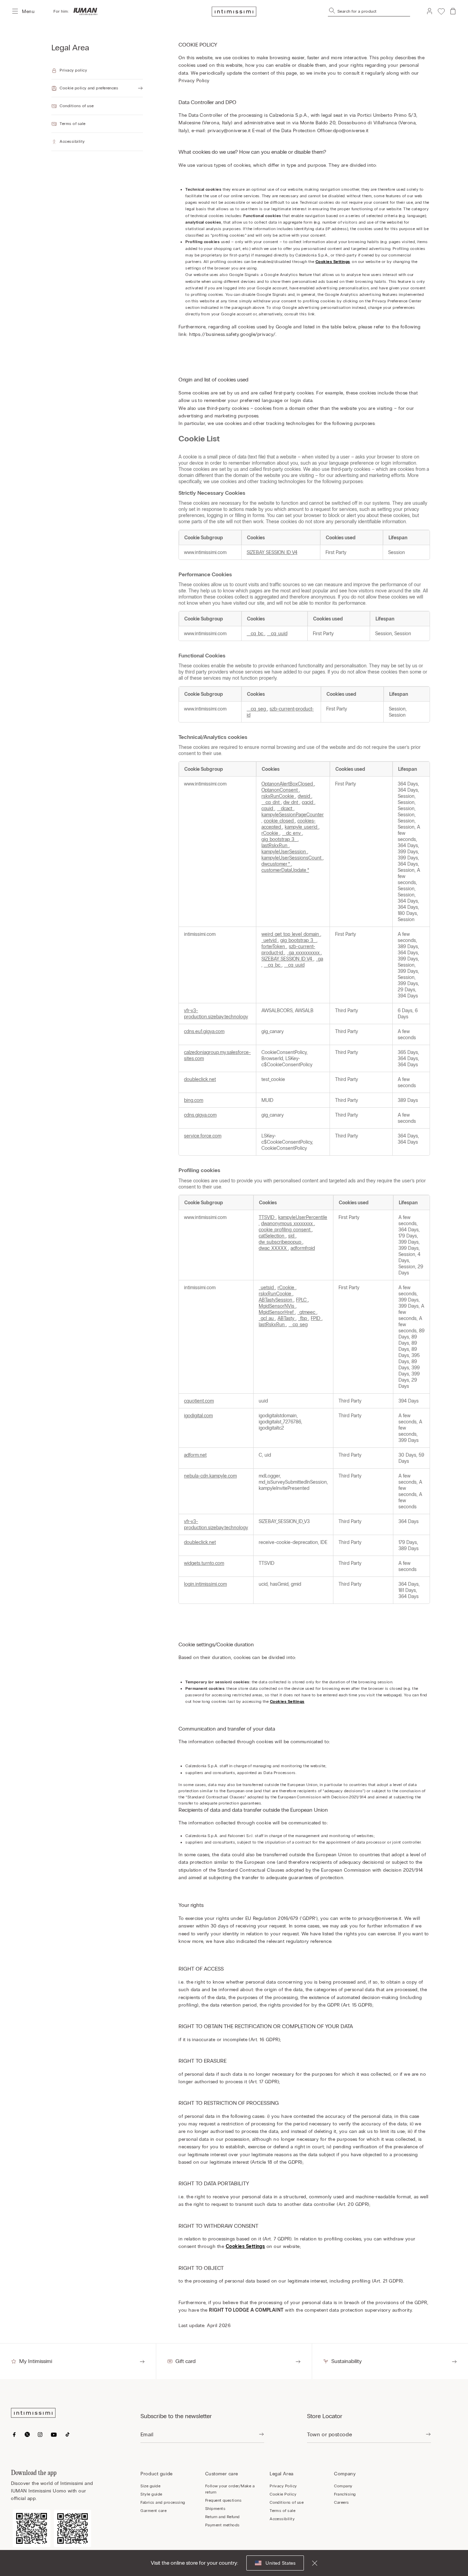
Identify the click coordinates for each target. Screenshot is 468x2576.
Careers (341, 2502)
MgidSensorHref (277, 1312)
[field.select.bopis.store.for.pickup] (428, 2435)
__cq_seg (257, 709)
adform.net (195, 1455)
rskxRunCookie (278, 796)
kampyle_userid (302, 827)
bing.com (194, 1100)
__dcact (285, 808)
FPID (316, 1318)
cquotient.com (199, 1401)
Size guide (150, 2486)
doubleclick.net (200, 1079)
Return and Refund (223, 2517)
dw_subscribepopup (281, 1242)
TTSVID (267, 1217)
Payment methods (223, 2525)
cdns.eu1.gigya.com (204, 1031)
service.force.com (203, 1136)
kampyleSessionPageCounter (293, 815)
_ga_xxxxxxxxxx (304, 953)
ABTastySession (276, 1300)
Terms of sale (282, 2511)
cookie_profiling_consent (285, 1230)
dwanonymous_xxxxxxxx (288, 1223)
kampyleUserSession (284, 852)
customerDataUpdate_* (285, 870)
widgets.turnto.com (204, 1563)
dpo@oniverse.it (351, 131)
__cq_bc (256, 633)
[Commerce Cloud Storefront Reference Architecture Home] (234, 11)
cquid (268, 808)
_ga (319, 959)
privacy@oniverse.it (229, 131)
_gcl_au (267, 1318)
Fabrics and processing (163, 2502)
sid (292, 1236)
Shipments (215, 2509)
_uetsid (267, 1287)
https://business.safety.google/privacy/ (232, 334)
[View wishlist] (441, 11)
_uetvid (270, 940)
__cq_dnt (271, 802)
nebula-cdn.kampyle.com (210, 1476)
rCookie (270, 833)
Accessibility (282, 2519)
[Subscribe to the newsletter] (261, 2435)
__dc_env (292, 833)
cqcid (308, 802)
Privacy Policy (283, 2486)
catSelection (272, 1236)
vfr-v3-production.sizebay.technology (216, 1014)
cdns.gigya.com (200, 1115)
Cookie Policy (283, 2494)
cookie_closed (279, 821)
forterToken (274, 946)
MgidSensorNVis (277, 1306)
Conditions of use (287, 2502)
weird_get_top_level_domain (291, 934)
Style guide (151, 2494)
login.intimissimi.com (205, 1584)
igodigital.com (198, 1416)
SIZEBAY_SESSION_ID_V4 (272, 552)
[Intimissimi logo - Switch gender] (83, 11)
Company (343, 2486)
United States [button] (280, 2563)
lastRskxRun (275, 845)
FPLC (302, 1300)
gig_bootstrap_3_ (280, 839)
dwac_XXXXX (273, 1248)
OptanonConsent (280, 790)
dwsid (305, 796)
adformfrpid (303, 1248)
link (311, 314)
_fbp (303, 1318)
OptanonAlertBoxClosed (288, 784)
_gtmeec (307, 1312)
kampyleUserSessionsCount (292, 858)
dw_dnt (291, 802)
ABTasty (287, 1318)
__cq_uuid (277, 633)
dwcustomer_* (276, 864)
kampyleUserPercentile (303, 1217)
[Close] (310, 2563)
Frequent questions (224, 2500)
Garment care (153, 2511)
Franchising (345, 2494)
